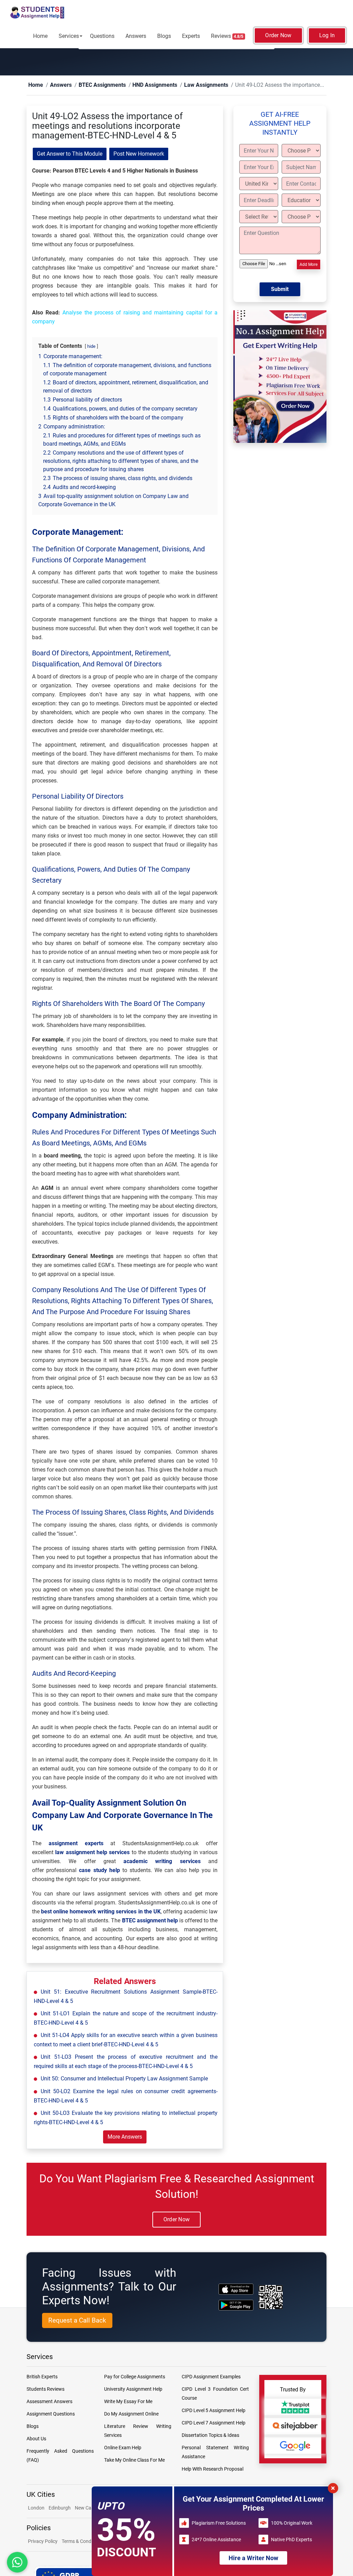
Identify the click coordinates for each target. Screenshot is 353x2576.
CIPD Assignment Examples (211, 2377)
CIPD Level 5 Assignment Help (214, 2411)
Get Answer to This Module (70, 154)
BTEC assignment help (150, 1921)
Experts (191, 36)
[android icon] (236, 2305)
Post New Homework (139, 154)
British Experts (42, 2377)
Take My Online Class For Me (134, 2460)
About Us (36, 2439)
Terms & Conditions (82, 2542)
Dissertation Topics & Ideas (210, 2435)
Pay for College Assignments (135, 2377)
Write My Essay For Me (128, 2402)
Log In (327, 35)
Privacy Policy (43, 2542)
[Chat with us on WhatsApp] (17, 2562)
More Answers (125, 2137)
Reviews (227, 36)
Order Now (278, 35)
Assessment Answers (49, 2402)
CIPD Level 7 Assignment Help (214, 2423)
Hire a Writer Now (253, 2558)
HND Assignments (135, 85)
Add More (309, 265)
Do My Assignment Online (131, 2414)
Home (40, 36)
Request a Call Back (77, 2321)
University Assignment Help (133, 2389)
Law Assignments (177, 85)
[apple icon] (236, 2289)
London (36, 2508)
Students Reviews (46, 2389)
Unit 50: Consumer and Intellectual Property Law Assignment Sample (124, 2079)
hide (91, 347)
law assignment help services (92, 1853)
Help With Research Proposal (213, 2469)
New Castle (87, 2508)
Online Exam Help (123, 2448)
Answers (136, 36)
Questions (102, 36)
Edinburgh (60, 2508)
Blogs (164, 36)
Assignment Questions (51, 2414)
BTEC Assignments (91, 85)
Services (69, 36)
